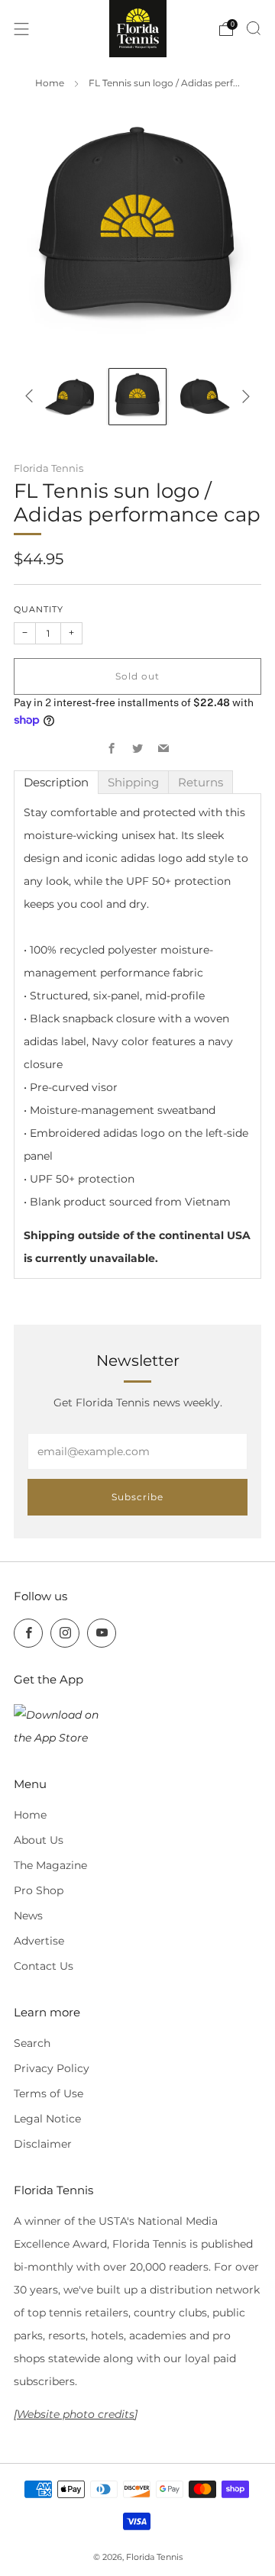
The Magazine (50, 1865)
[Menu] (21, 29)
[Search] (254, 28)
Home (50, 83)
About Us (39, 1840)
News (28, 1916)
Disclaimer (43, 2144)
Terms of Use (49, 2093)
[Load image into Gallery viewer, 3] (205, 397)
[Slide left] (32, 396)
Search (32, 2043)
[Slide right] (243, 396)
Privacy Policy (52, 2068)
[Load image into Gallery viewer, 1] (70, 397)
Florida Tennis (49, 468)
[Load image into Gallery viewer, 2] (137, 397)
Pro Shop (39, 1890)
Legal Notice (47, 2119)
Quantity (39, 610)
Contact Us (44, 1966)
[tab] (56, 782)
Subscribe (137, 1497)
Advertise (39, 1941)
